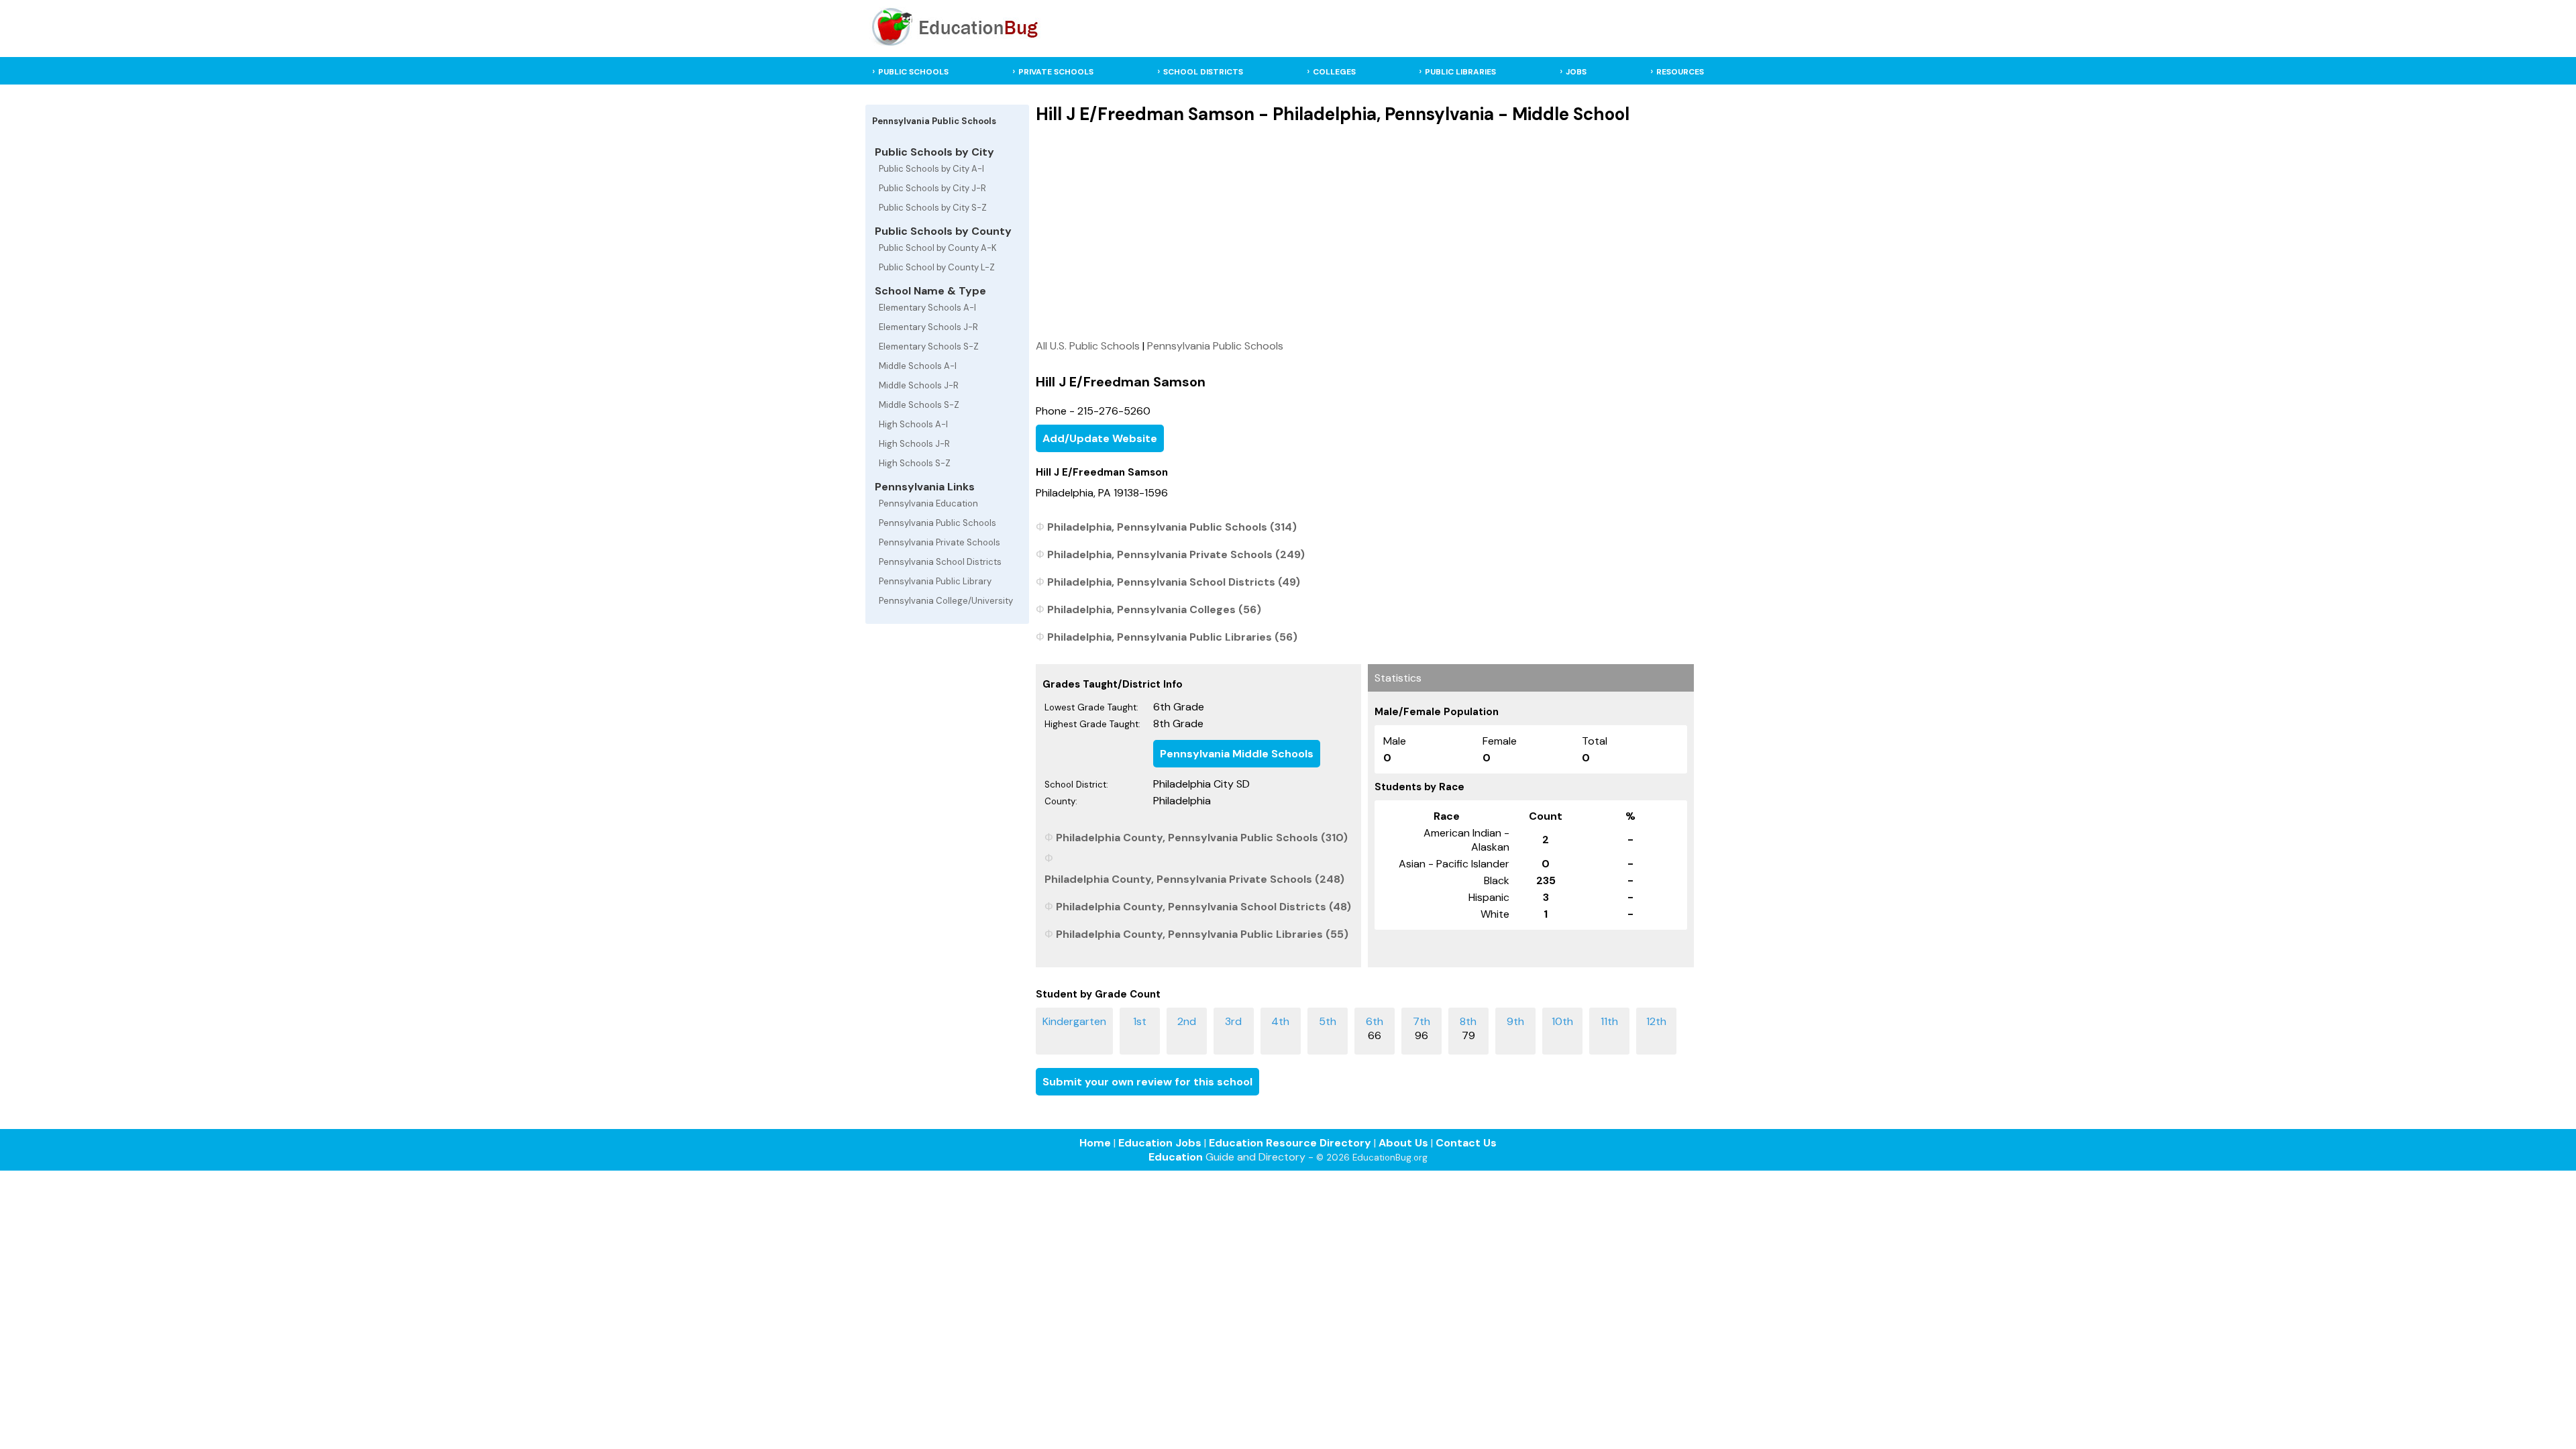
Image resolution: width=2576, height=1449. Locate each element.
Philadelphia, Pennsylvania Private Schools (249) (1176, 554)
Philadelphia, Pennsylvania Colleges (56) (1154, 609)
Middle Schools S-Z (919, 405)
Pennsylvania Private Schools (940, 542)
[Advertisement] (1365, 231)
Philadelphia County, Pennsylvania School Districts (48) (1203, 907)
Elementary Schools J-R (928, 327)
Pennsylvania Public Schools (937, 523)
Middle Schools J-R (919, 385)
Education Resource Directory (1290, 1143)
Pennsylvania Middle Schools (1237, 754)
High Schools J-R (914, 444)
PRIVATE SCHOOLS (1056, 72)
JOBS (1576, 72)
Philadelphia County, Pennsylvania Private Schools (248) (1194, 879)
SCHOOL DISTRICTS (1203, 72)
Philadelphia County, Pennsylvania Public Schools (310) (1202, 838)
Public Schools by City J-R (932, 188)
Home (1095, 1143)
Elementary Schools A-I (927, 308)
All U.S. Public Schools (1088, 346)
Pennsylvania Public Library (935, 581)
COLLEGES (1334, 72)
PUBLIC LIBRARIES (1460, 72)
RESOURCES (1680, 72)
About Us (1403, 1143)
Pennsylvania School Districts (940, 562)
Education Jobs (1160, 1143)
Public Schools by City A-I (931, 169)
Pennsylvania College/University (946, 601)
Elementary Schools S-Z (929, 346)
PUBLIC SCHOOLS (913, 72)
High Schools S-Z (915, 463)
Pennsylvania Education (928, 503)
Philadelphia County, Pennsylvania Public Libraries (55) (1202, 934)
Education (1176, 1157)
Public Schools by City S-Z (933, 208)
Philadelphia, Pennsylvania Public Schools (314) (1172, 527)
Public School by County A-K (938, 248)
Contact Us (1466, 1143)
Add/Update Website (1100, 438)
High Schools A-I (913, 424)
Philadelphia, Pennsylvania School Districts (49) (1174, 582)
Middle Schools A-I (918, 366)
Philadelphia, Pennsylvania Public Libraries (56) (1172, 637)
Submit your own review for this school (1147, 1082)
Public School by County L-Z (937, 267)
